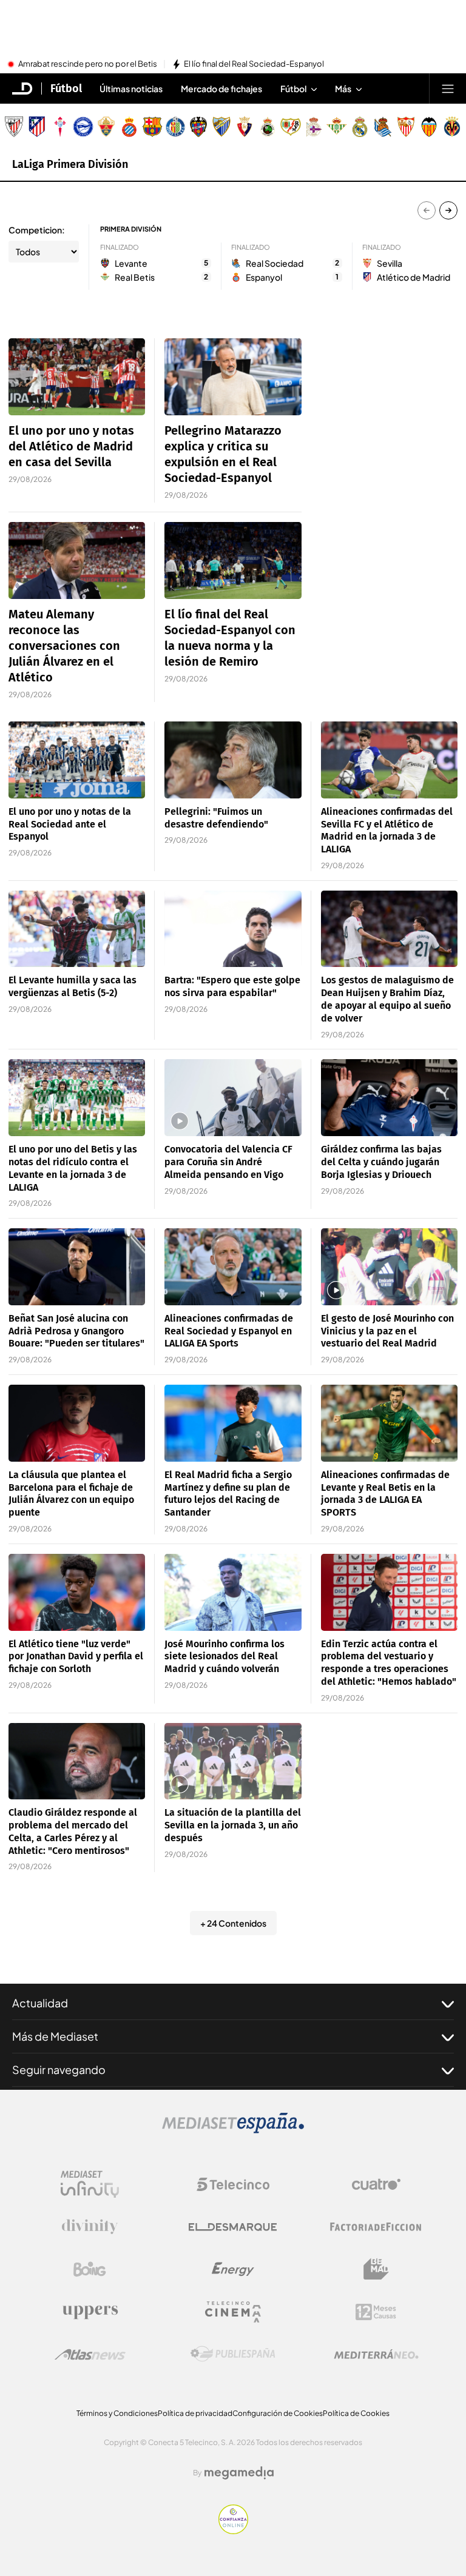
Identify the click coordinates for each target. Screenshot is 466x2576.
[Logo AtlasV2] (90, 2354)
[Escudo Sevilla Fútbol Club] (406, 127)
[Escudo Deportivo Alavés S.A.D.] (83, 127)
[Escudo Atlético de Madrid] (37, 127)
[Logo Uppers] (90, 2312)
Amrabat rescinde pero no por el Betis (88, 64)
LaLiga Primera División (70, 164)
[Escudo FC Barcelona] (152, 127)
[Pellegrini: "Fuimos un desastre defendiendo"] (233, 760)
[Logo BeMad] (376, 2269)
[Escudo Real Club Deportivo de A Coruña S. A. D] (314, 127)
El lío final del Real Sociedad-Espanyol (254, 64)
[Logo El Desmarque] (233, 2227)
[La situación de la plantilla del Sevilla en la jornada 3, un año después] (233, 1761)
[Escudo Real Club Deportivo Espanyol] (129, 127)
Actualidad (40, 2003)
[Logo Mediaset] (233, 2130)
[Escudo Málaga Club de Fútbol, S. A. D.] (221, 127)
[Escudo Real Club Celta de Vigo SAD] (60, 127)
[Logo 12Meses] (376, 2312)
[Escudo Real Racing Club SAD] (268, 127)
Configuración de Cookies (278, 2413)
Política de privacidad (195, 2413)
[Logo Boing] (90, 2269)
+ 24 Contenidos (233, 1923)
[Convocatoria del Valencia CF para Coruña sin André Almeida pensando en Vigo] (233, 1098)
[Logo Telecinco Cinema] (233, 2312)
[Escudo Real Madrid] (360, 127)
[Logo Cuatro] (376, 2184)
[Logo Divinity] (90, 2227)
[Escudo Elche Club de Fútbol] (106, 127)
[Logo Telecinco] (233, 2184)
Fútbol (66, 89)
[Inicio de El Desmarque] (22, 89)
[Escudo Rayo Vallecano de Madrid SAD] (291, 127)
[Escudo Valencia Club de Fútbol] (429, 127)
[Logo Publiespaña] (233, 2354)
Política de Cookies (356, 2413)
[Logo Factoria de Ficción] (376, 2227)
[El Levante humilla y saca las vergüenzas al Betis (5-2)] (77, 929)
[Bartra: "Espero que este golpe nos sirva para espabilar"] (233, 929)
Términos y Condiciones (117, 2413)
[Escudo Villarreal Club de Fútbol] (452, 127)
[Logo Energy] (233, 2269)
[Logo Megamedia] (239, 2473)
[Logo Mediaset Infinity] (90, 2184)
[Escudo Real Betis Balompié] (337, 127)
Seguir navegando (59, 2069)
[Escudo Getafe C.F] (175, 127)
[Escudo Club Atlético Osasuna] (245, 127)
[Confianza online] (233, 2531)
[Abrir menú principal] (448, 89)
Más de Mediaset (55, 2036)
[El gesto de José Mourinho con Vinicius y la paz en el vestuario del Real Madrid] (389, 1267)
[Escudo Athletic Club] (14, 127)
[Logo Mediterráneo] (376, 2354)
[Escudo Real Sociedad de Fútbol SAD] (383, 127)
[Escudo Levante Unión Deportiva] (198, 127)
